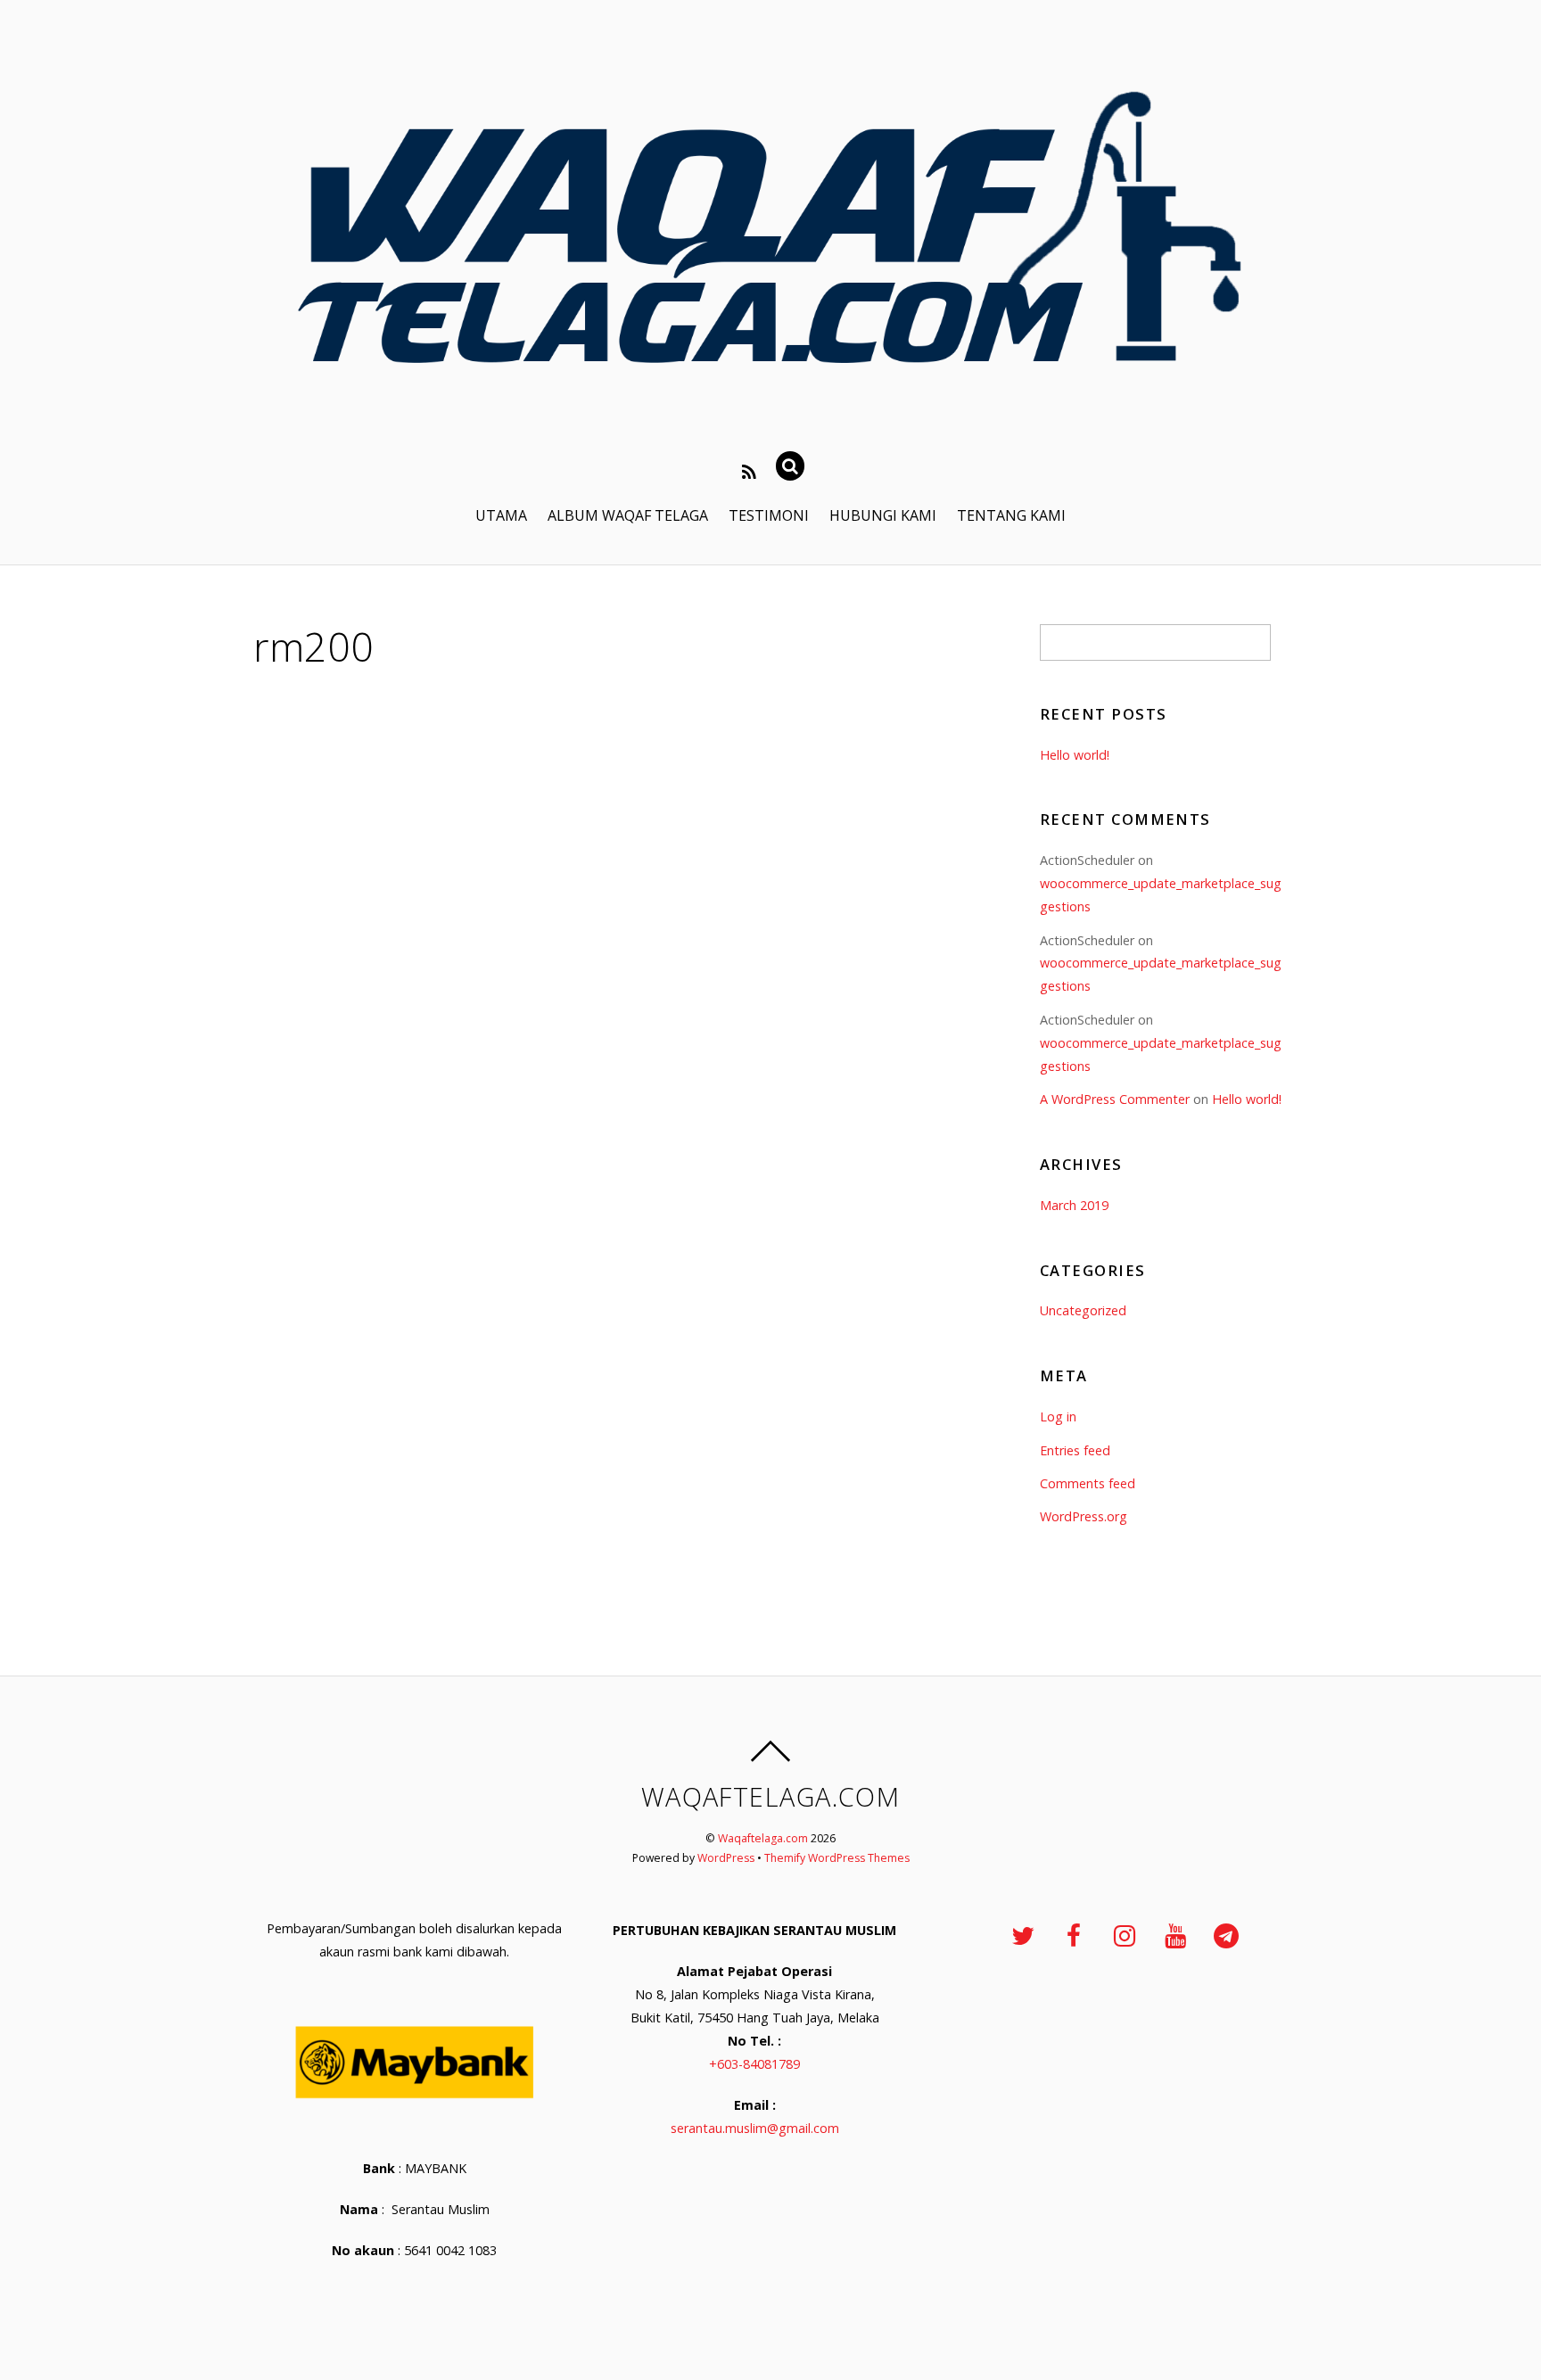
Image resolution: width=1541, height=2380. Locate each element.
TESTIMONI (769, 515)
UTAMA (501, 515)
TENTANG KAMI (1011, 515)
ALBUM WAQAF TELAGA (628, 515)
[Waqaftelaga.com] (770, 406)
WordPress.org (1084, 1516)
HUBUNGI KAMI (883, 515)
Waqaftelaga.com (763, 1838)
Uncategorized (1083, 1310)
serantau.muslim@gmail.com (755, 2128)
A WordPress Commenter (1115, 1099)
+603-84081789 (754, 2064)
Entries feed (1075, 1450)
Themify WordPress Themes (837, 1858)
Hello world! (1075, 755)
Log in (1058, 1416)
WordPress (726, 1858)
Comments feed (1088, 1483)
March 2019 (1074, 1205)
